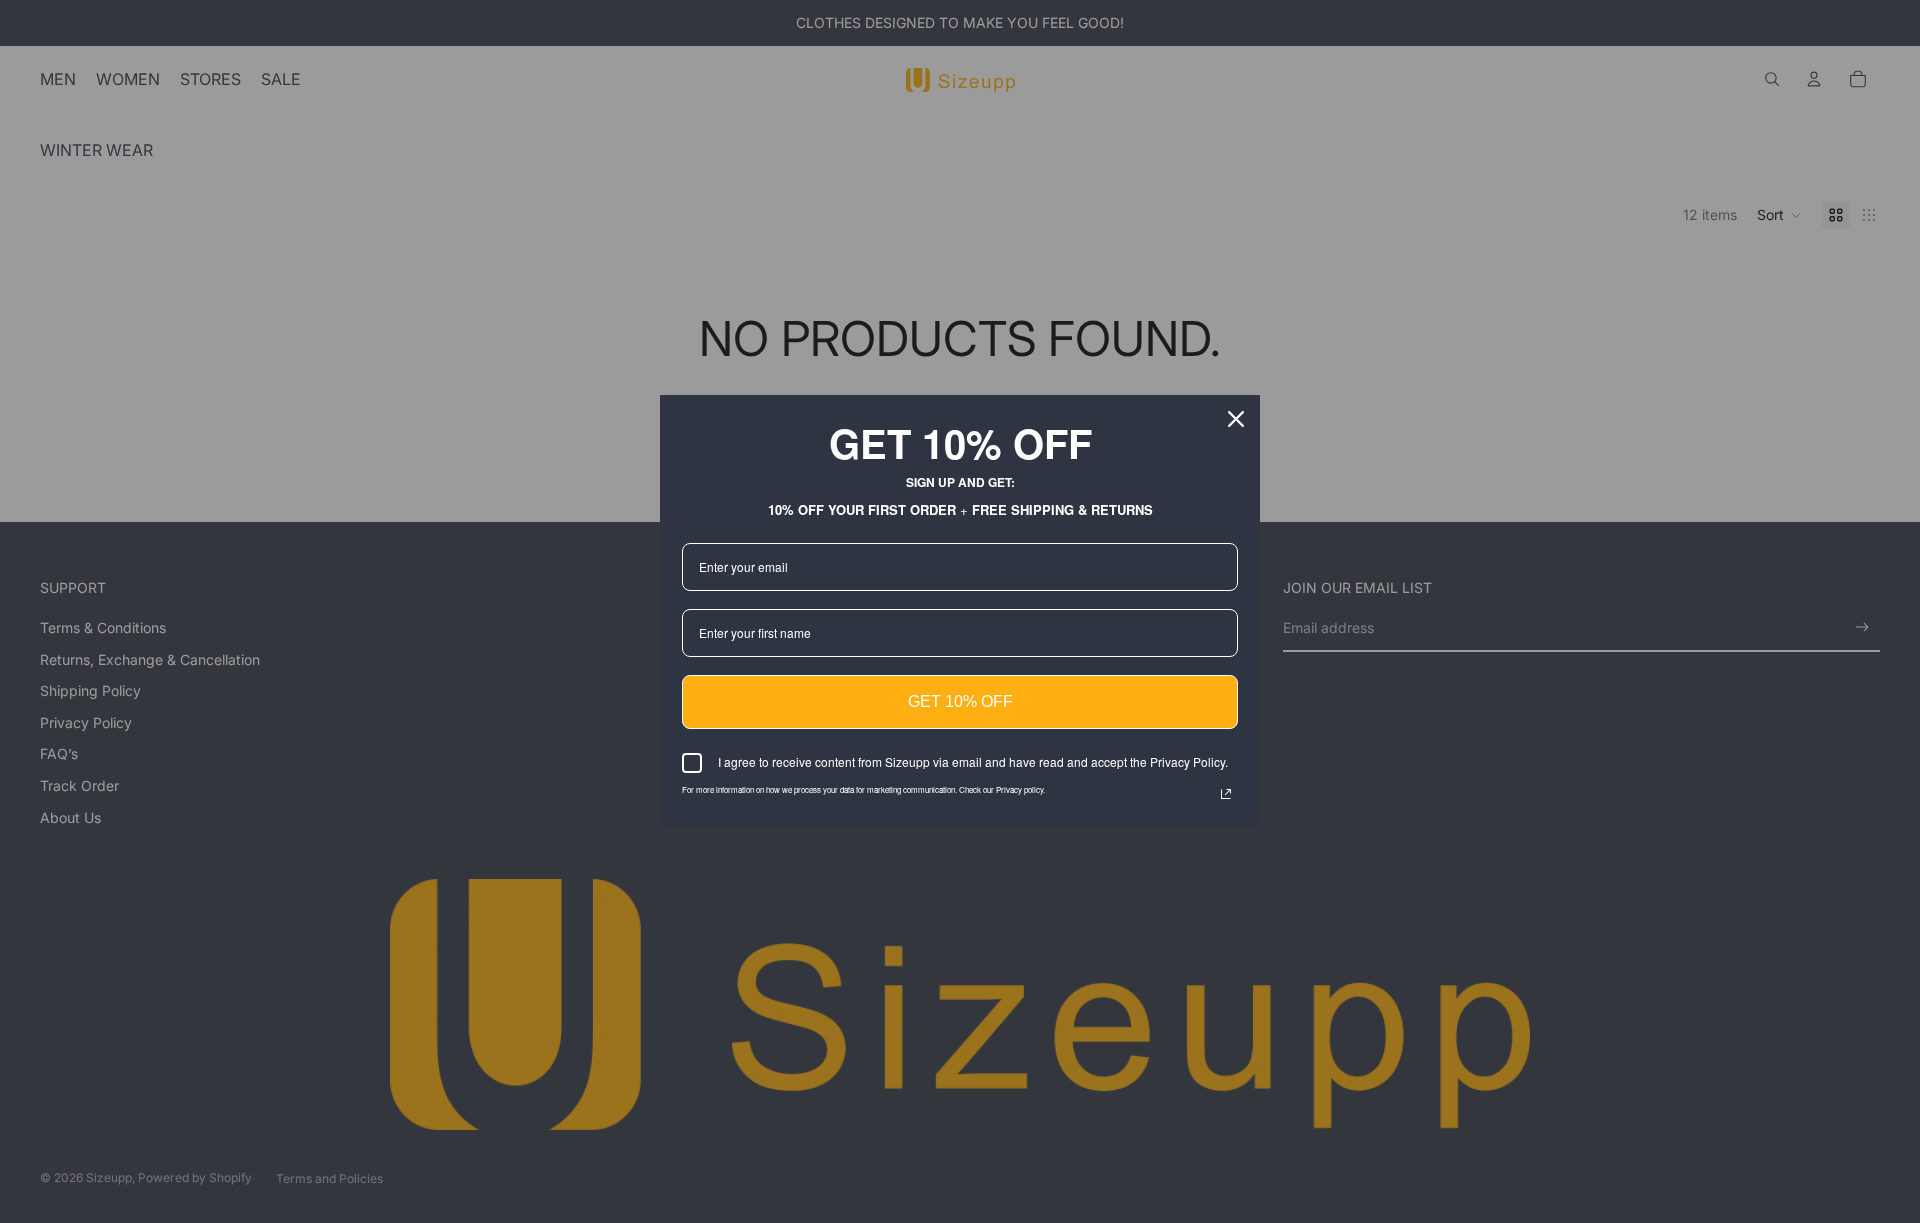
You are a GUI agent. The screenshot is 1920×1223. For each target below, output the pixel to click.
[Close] (1236, 419)
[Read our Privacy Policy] (1226, 794)
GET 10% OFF (960, 701)
